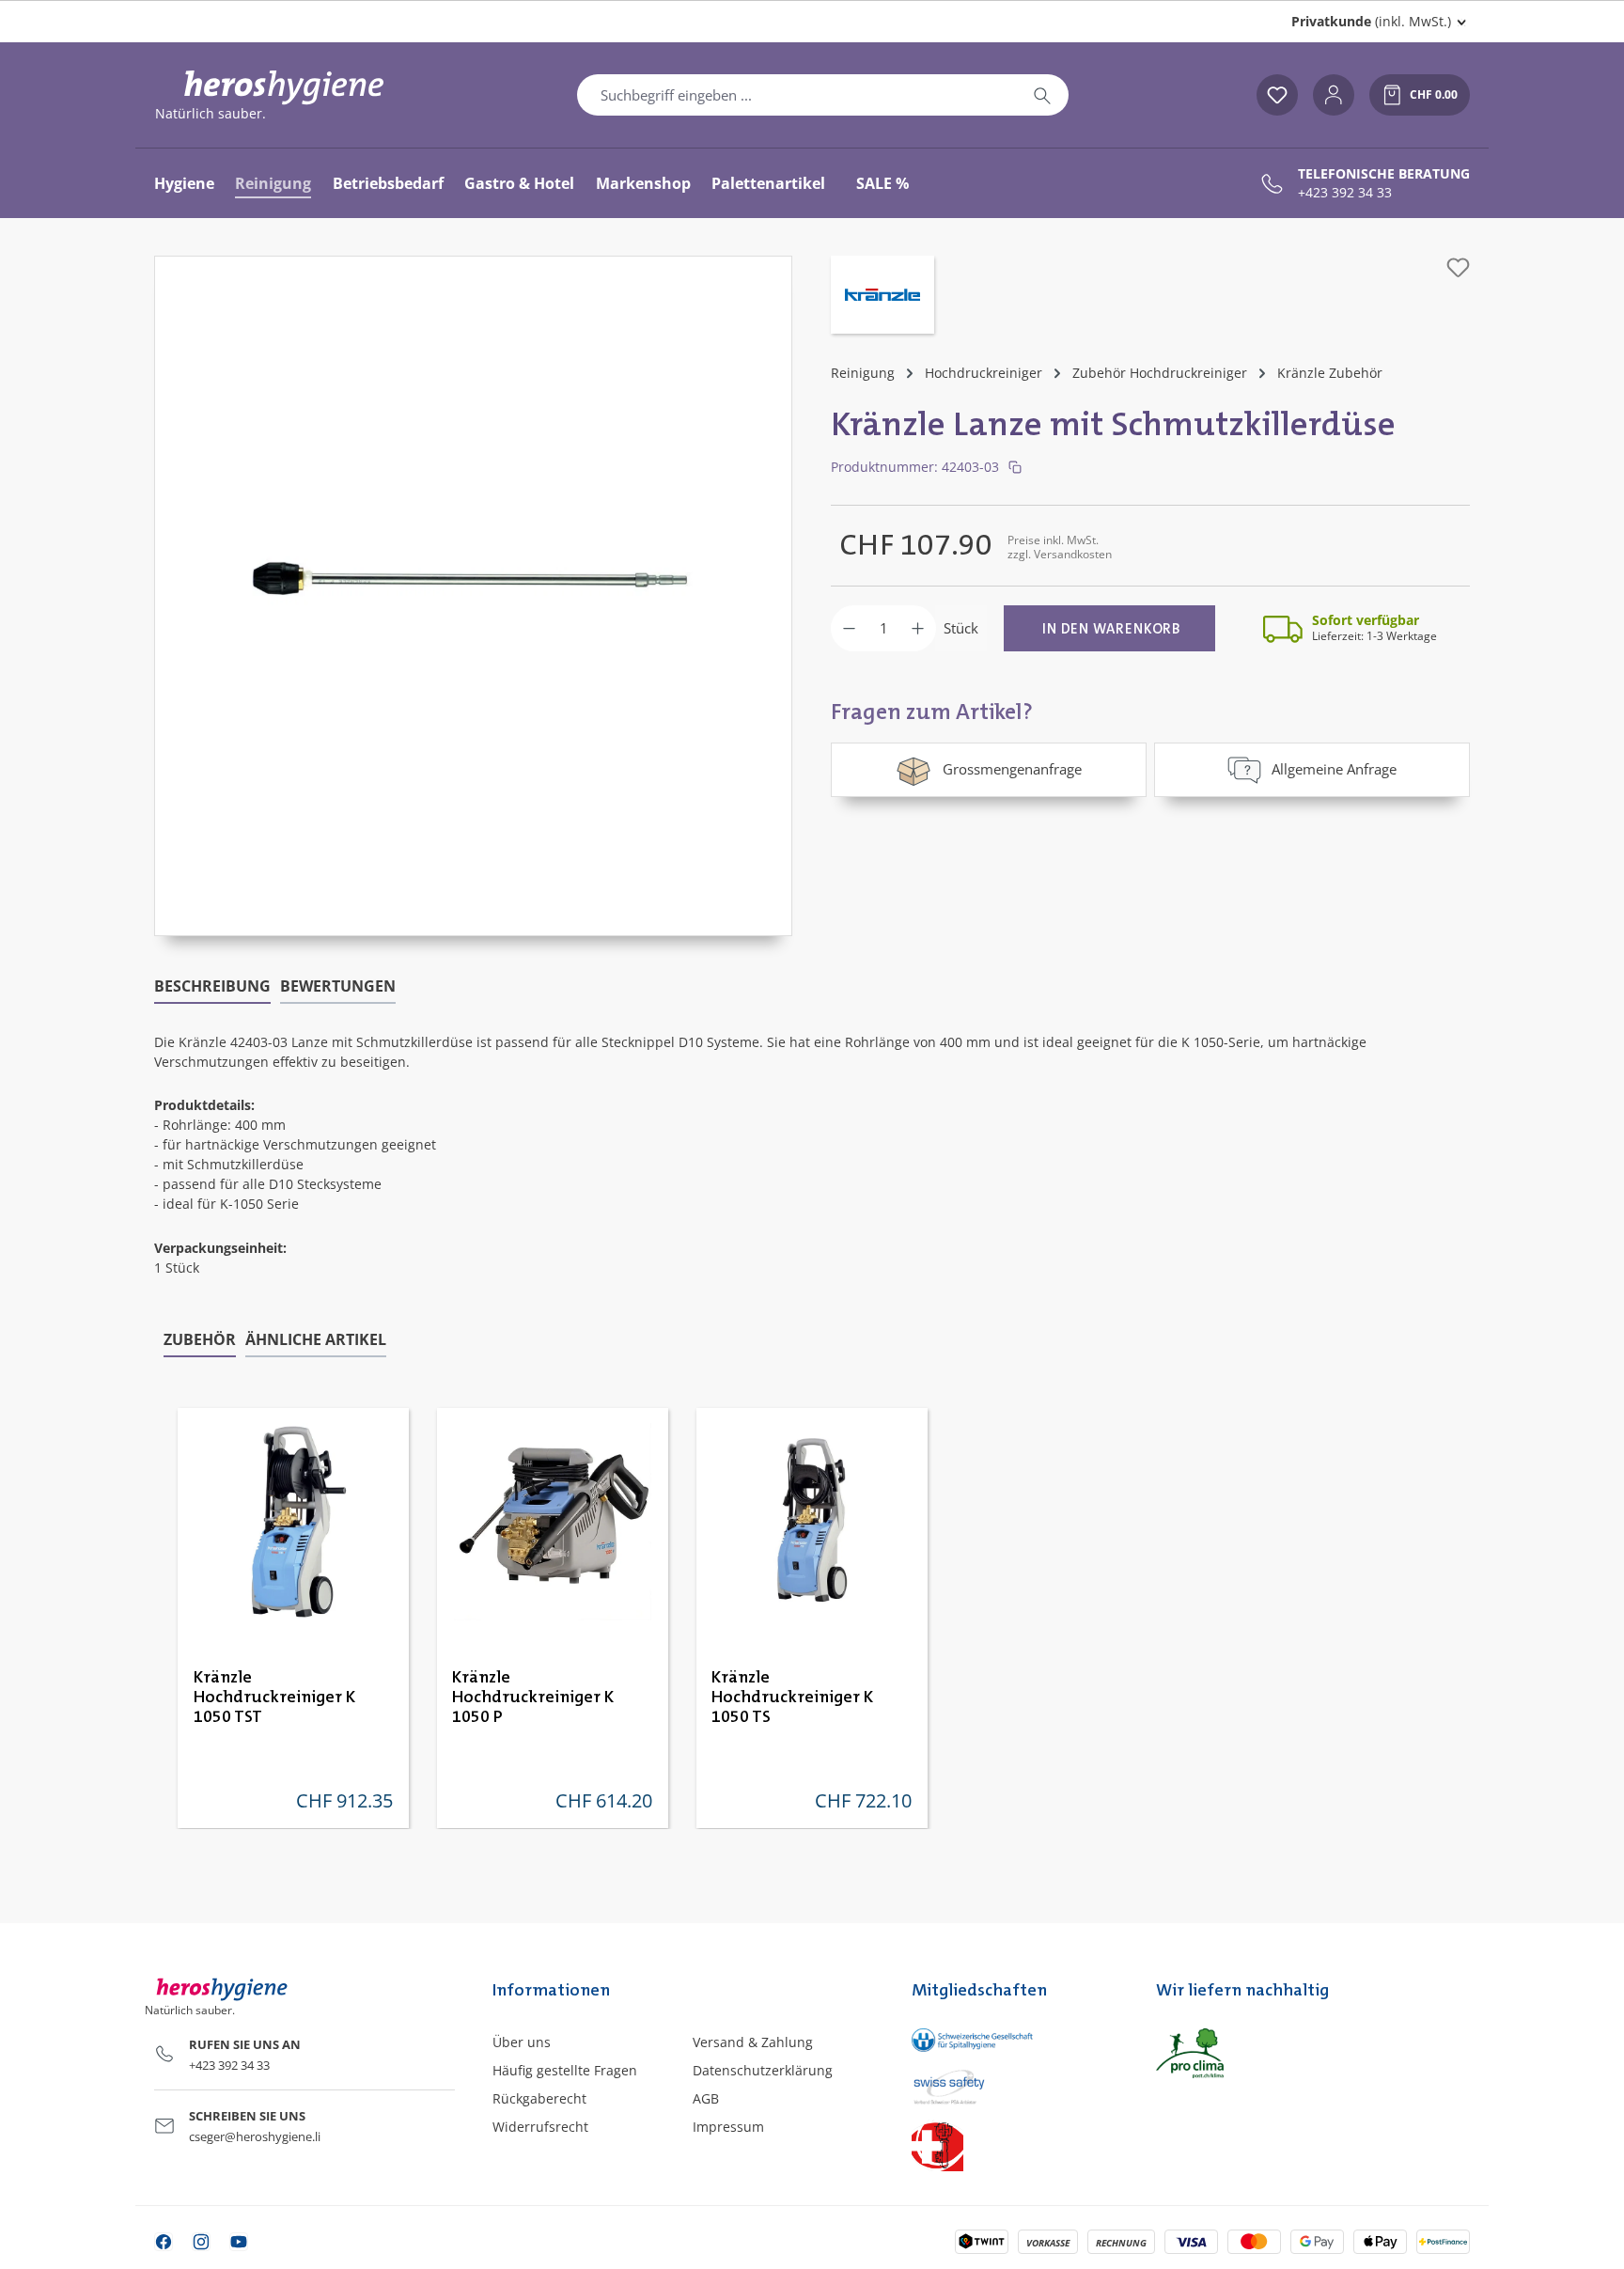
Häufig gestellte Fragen (565, 2070)
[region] (474, 596)
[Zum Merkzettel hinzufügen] (1458, 267)
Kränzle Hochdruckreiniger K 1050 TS (792, 1698)
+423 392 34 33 (1345, 193)
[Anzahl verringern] (849, 628)
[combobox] (797, 95)
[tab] (212, 987)
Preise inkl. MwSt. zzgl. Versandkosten (1060, 547)
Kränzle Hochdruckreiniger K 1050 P (533, 1698)
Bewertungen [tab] (338, 986)
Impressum (728, 2127)
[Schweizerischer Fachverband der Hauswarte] (1015, 2145)
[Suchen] (1042, 95)
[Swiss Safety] (1015, 2086)
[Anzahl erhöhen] (918, 628)
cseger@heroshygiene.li (255, 2136)
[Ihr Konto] (1334, 95)
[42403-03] (474, 577)
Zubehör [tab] (200, 1339)
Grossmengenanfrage (1012, 769)
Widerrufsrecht (540, 2127)
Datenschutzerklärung (763, 2070)
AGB (706, 2098)
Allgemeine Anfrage (1334, 769)
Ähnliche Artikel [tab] (316, 1339)
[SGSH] (1015, 2040)
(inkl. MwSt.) (1371, 21)
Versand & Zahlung (753, 2042)
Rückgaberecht (539, 2098)
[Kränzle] (882, 297)
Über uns (522, 2042)
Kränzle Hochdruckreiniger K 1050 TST (274, 1698)
